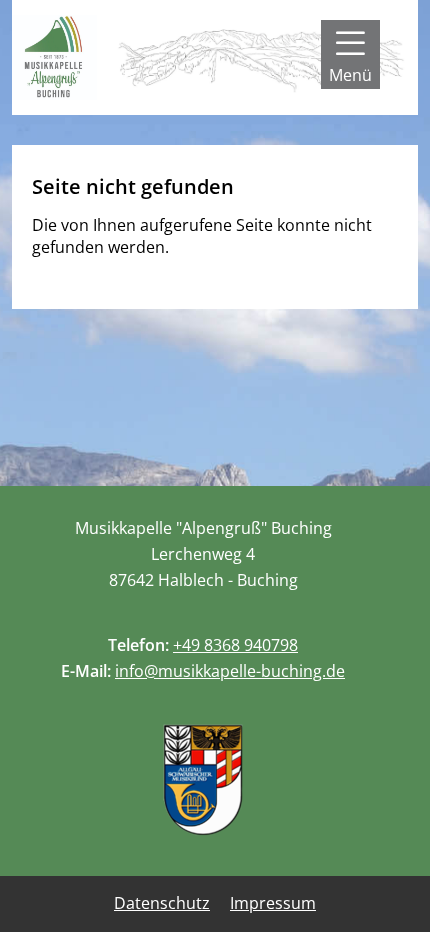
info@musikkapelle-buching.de (230, 671)
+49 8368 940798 (235, 645)
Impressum (273, 903)
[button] (350, 54)
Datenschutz (162, 903)
